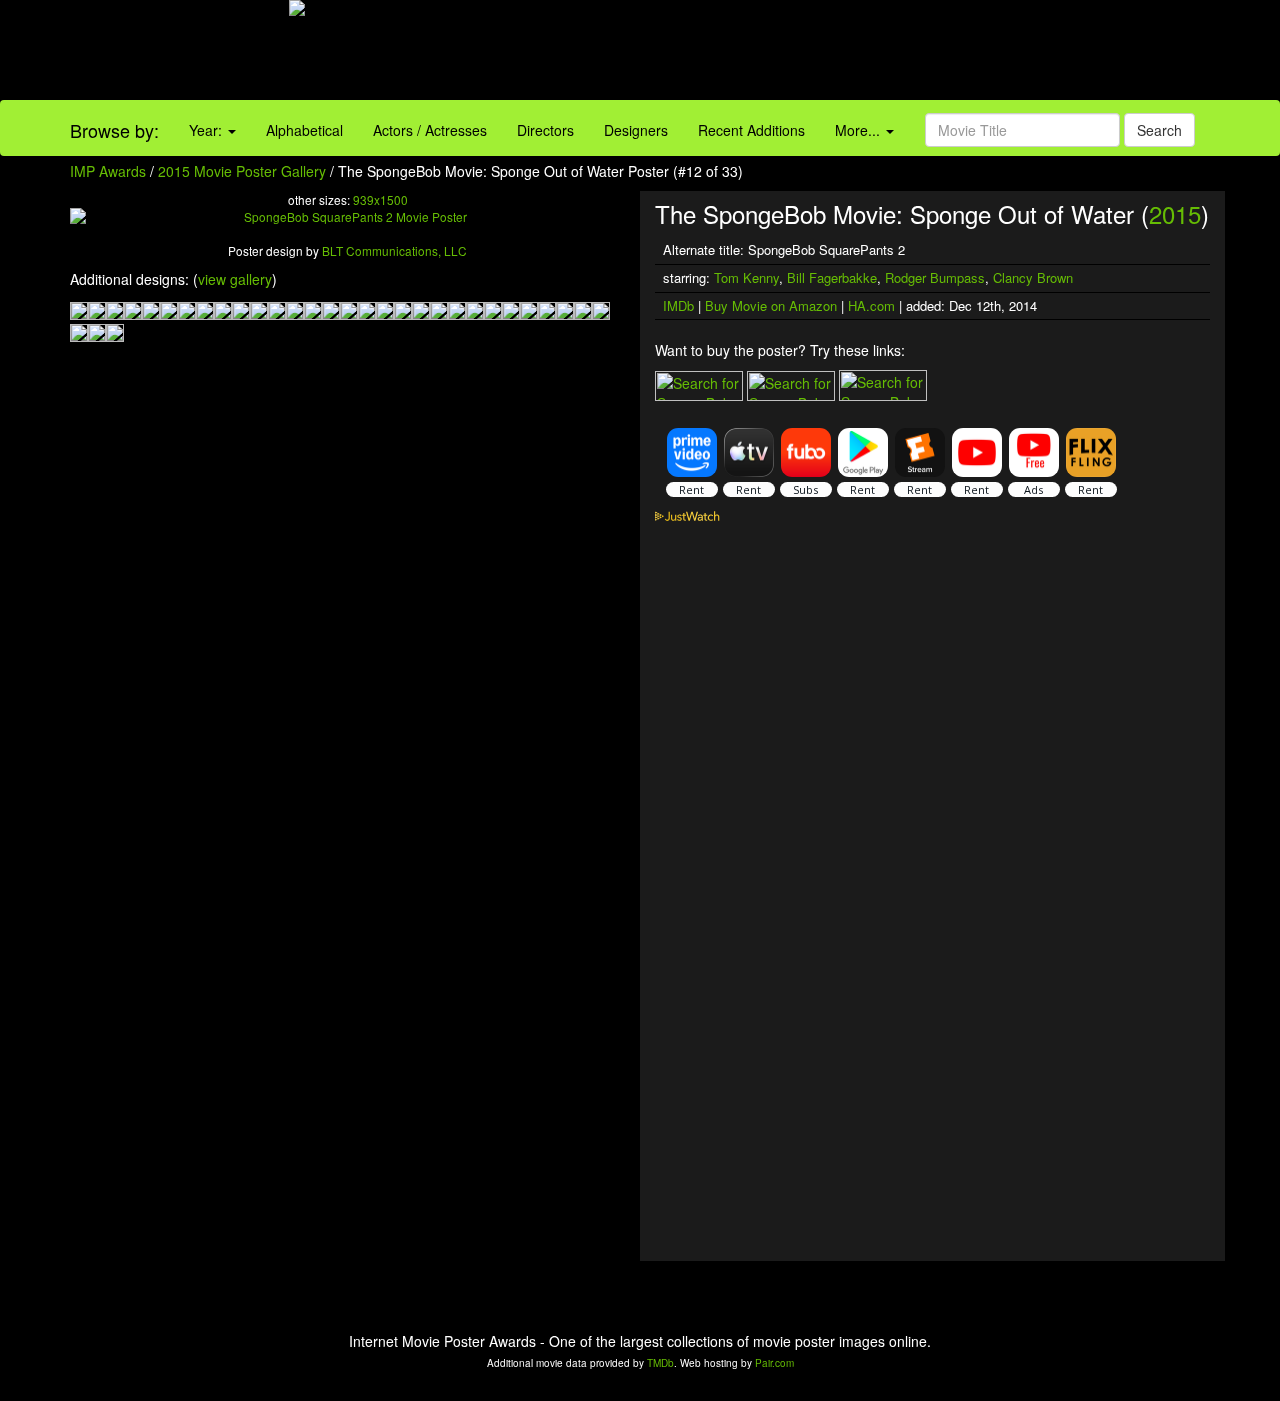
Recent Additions (751, 130)
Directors (545, 130)
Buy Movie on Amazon (771, 305)
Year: (207, 130)
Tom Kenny (746, 277)
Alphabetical (304, 130)
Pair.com (774, 1363)
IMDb (678, 305)
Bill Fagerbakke (832, 277)
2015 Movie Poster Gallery (242, 171)
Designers (636, 130)
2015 (1175, 213)
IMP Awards (108, 171)
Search (1159, 130)
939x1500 (380, 199)
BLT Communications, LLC (394, 250)
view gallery (235, 279)
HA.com (871, 305)
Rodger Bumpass (935, 277)
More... (859, 130)
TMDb (660, 1363)
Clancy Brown (1033, 277)
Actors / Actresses (430, 130)
